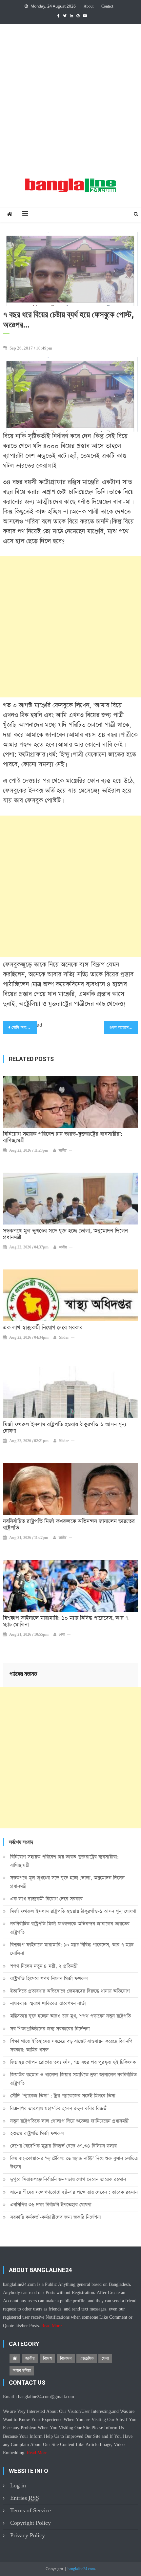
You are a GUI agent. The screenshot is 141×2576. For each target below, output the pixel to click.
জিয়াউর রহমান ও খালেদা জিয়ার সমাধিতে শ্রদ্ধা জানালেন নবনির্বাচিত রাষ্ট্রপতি (73, 2079)
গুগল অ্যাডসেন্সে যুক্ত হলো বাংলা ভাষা (124, 1028)
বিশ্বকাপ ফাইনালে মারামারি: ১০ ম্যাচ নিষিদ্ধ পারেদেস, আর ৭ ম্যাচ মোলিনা (66, 1622)
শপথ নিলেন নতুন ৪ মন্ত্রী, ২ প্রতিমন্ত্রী (44, 1966)
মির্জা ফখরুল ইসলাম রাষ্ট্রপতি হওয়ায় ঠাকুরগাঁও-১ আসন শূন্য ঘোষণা (65, 1428)
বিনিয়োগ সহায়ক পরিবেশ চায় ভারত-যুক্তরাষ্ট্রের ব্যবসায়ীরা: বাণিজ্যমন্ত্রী (63, 1138)
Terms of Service (30, 2511)
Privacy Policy (28, 2535)
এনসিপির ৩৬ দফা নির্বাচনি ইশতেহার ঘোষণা (51, 2205)
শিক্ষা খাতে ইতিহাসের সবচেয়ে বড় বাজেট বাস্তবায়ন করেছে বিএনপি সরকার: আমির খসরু (71, 2045)
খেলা (62, 1635)
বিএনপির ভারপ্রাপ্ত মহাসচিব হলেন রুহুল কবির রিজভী (59, 2108)
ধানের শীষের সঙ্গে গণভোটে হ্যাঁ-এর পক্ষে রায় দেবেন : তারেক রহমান (74, 2192)
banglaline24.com (81, 2569)
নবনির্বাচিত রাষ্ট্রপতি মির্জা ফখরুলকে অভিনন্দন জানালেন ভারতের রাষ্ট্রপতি (69, 1525)
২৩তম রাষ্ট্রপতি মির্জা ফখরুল (37, 2133)
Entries (25, 2498)
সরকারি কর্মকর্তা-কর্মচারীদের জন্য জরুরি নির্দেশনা (56, 2217)
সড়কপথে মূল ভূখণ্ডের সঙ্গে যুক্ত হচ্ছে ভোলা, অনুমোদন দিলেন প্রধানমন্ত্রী (65, 1234)
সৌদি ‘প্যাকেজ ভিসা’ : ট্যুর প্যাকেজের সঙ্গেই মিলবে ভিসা (63, 2096)
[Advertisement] (70, 98)
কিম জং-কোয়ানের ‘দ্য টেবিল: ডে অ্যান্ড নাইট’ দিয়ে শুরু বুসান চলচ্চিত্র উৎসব (74, 2163)
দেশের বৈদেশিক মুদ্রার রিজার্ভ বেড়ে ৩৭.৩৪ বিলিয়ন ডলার (63, 2146)
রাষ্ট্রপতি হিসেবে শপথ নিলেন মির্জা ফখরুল (49, 1979)
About (89, 7)
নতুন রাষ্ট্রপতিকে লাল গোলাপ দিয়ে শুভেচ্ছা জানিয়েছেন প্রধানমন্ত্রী (70, 2121)
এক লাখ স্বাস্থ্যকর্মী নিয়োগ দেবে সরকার (43, 1328)
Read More (51, 2326)
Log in (18, 2486)
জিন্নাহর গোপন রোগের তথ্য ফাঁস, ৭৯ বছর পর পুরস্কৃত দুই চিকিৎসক (73, 2062)
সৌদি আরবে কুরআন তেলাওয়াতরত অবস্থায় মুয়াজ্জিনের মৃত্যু (24, 1028)
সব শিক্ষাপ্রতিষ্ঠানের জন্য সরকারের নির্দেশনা (50, 2029)
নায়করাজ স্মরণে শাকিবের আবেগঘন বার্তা (48, 2003)
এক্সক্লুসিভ (87, 2358)
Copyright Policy (30, 2523)
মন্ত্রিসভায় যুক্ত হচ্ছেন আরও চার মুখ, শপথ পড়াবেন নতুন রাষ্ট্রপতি (70, 2016)
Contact (107, 7)
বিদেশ (47, 2358)
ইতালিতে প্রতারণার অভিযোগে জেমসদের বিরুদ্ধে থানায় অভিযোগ (70, 1991)
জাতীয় (63, 1151)
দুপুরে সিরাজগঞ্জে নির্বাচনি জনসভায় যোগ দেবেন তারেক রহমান (68, 2179)
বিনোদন (66, 2358)
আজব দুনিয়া (22, 2371)
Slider (64, 1338)
